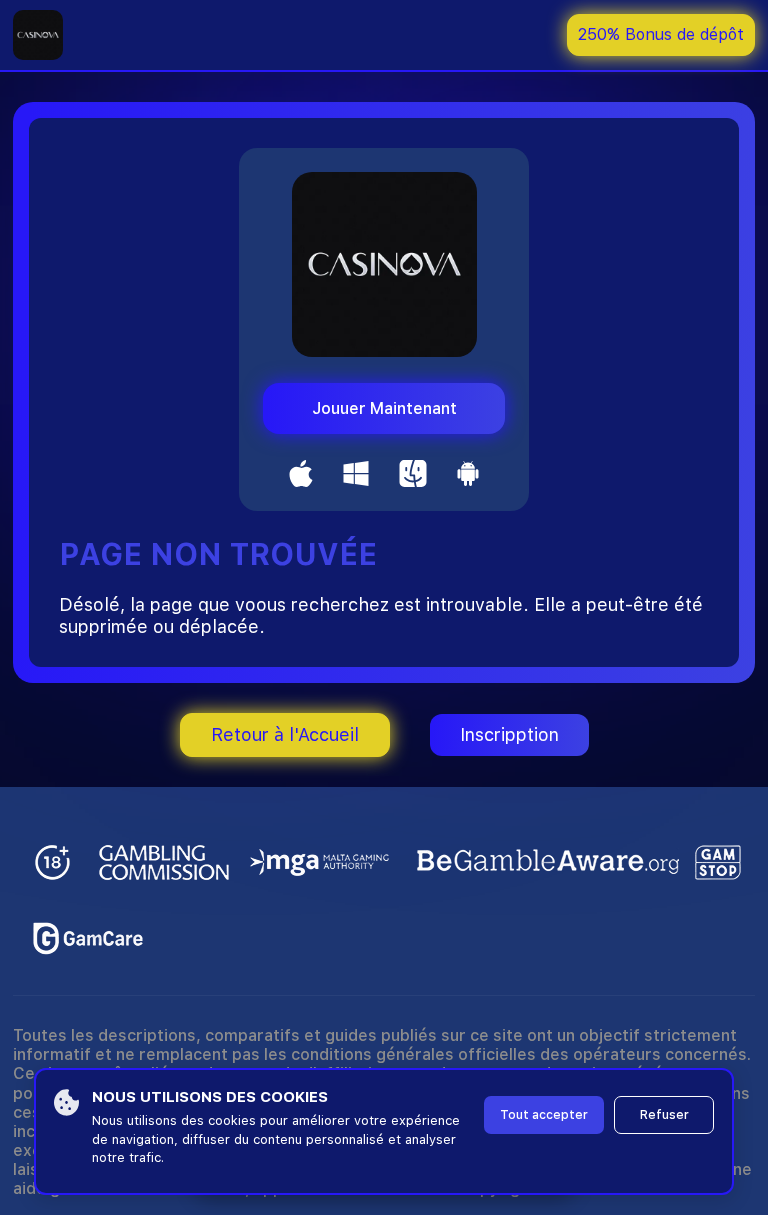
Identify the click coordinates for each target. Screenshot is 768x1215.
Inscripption (509, 734)
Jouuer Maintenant (384, 408)
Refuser (664, 1115)
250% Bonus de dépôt (661, 34)
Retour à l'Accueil (285, 734)
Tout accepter (544, 1115)
